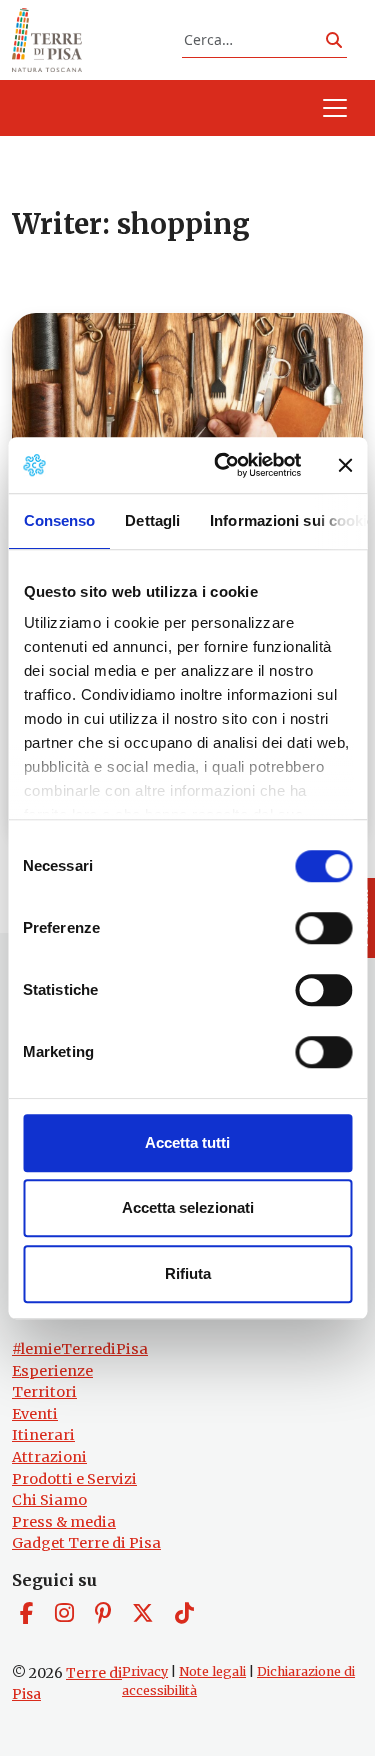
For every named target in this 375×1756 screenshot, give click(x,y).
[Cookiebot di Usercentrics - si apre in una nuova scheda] (223, 465)
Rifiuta (188, 1273)
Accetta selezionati (188, 1207)
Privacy (145, 1671)
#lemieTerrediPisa (80, 1349)
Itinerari (43, 1435)
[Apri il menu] (335, 108)
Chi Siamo (49, 1500)
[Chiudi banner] (345, 465)
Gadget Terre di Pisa (86, 1543)
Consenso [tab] (59, 520)
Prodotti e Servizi (74, 1479)
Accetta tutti (187, 1142)
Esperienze (52, 1371)
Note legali (212, 1671)
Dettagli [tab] (152, 520)
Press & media (64, 1522)
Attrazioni (49, 1457)
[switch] (323, 928)
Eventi (35, 1414)
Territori (44, 1392)
